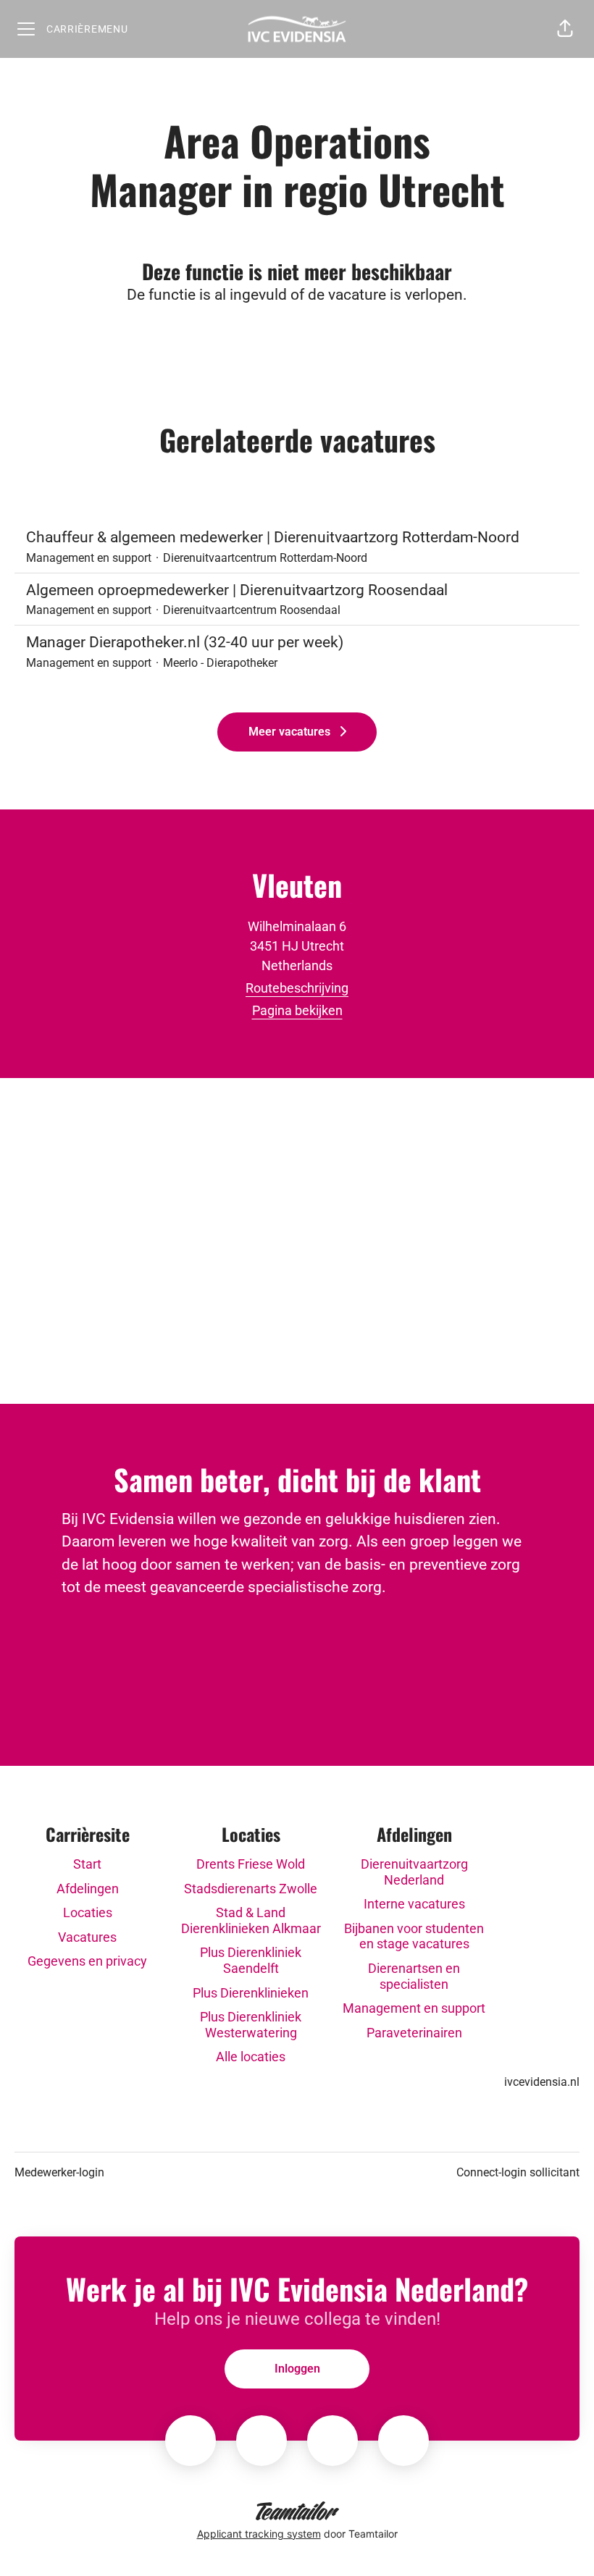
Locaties (88, 1912)
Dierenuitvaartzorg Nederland (414, 1872)
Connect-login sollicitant (518, 2172)
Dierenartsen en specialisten (414, 1976)
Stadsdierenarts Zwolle (251, 1889)
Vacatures (87, 1937)
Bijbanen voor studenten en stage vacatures (414, 1936)
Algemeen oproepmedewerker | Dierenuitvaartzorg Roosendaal (237, 590)
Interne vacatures (414, 1904)
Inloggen (297, 2369)
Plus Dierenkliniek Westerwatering (251, 2025)
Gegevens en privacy (87, 1961)
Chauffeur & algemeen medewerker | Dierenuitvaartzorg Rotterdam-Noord (273, 537)
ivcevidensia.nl (542, 2082)
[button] (565, 29)
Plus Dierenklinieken (251, 1993)
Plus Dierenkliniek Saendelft (251, 1960)
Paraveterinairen (414, 2033)
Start (87, 1864)
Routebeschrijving (297, 988)
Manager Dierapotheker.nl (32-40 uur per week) (185, 642)
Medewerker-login (59, 2172)
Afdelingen (88, 1889)
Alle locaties (251, 2057)
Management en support (414, 2008)
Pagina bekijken (297, 1010)
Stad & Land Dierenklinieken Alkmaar (251, 1920)
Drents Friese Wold (251, 1864)
